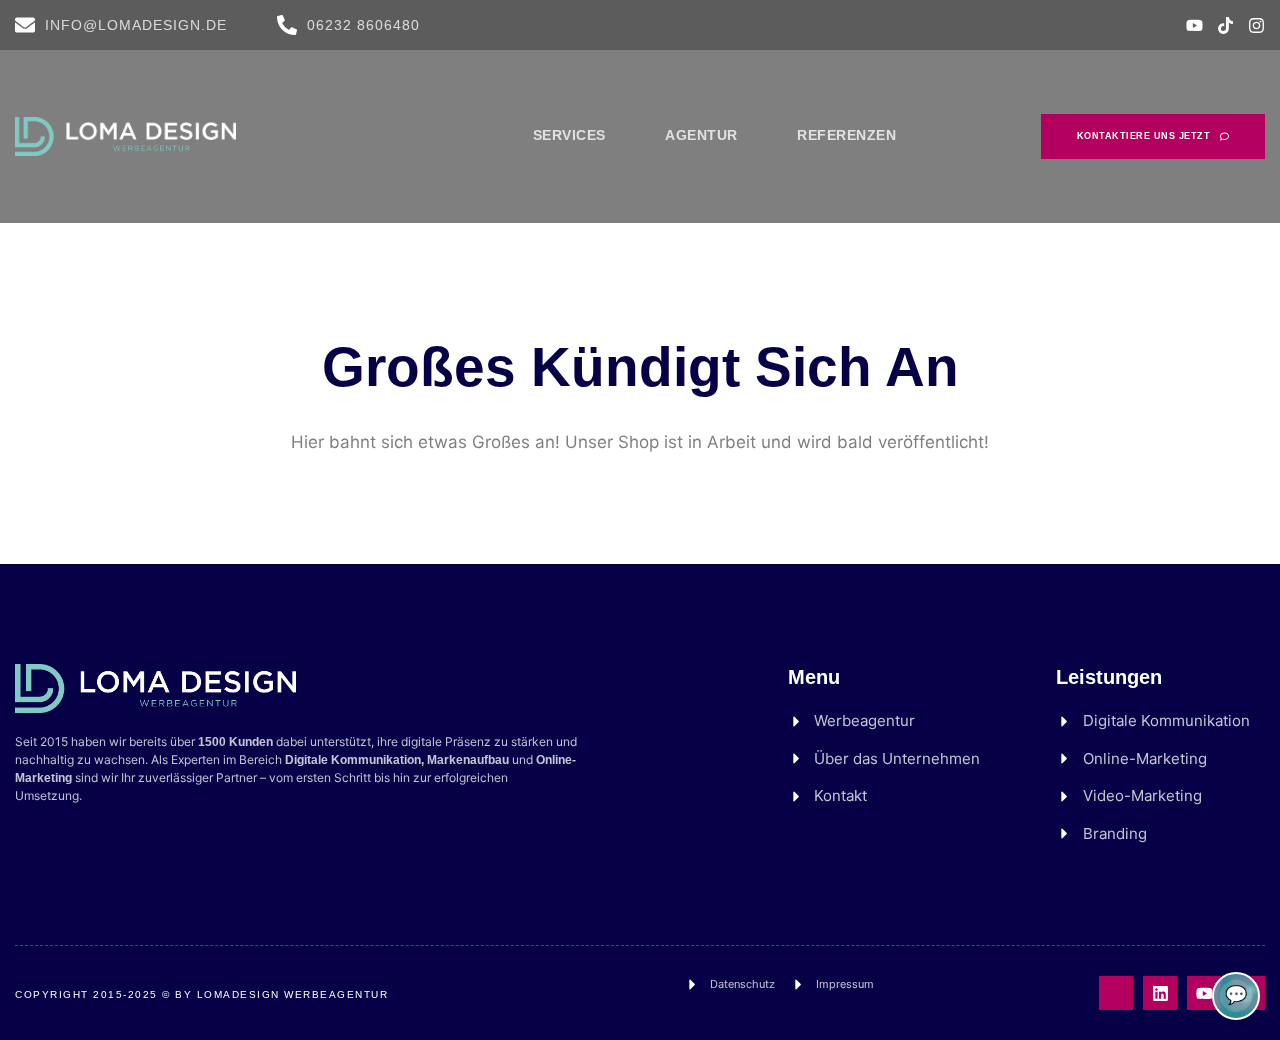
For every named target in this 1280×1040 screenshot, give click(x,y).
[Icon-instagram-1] (1116, 993)
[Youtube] (1194, 25)
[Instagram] (1256, 25)
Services (569, 135)
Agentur (701, 135)
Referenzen (846, 135)
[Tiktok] (1225, 25)
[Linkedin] (1160, 993)
